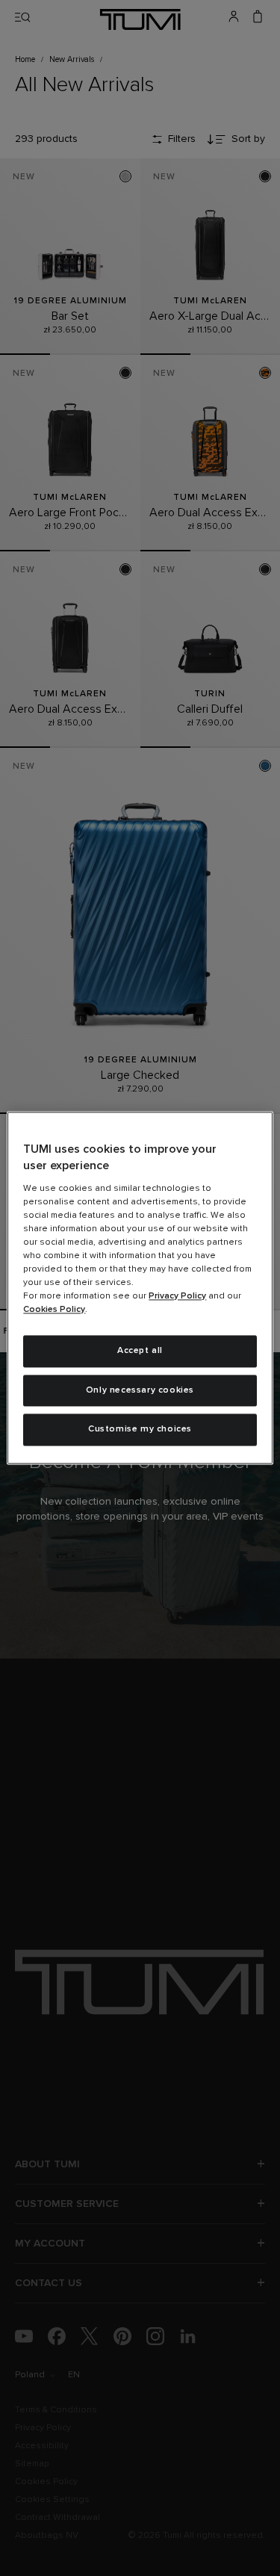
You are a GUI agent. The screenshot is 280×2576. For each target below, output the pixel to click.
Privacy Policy (177, 1296)
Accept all (140, 1351)
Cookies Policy (54, 1310)
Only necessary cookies (140, 1390)
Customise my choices (140, 1430)
